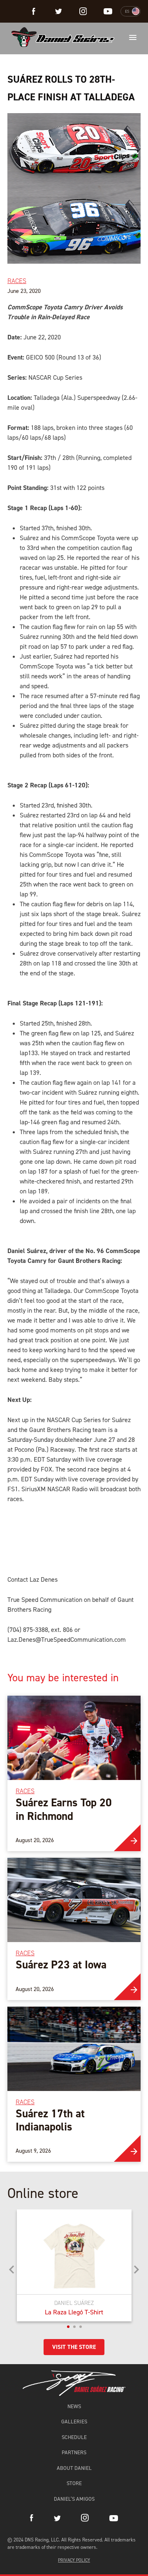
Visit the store (74, 2347)
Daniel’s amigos (74, 2499)
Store (74, 2483)
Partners (74, 2452)
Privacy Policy (74, 2560)
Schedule (74, 2437)
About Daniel (74, 2468)
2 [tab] (74, 2327)
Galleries (74, 2422)
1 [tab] (68, 2327)
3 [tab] (81, 2327)
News (74, 2406)
